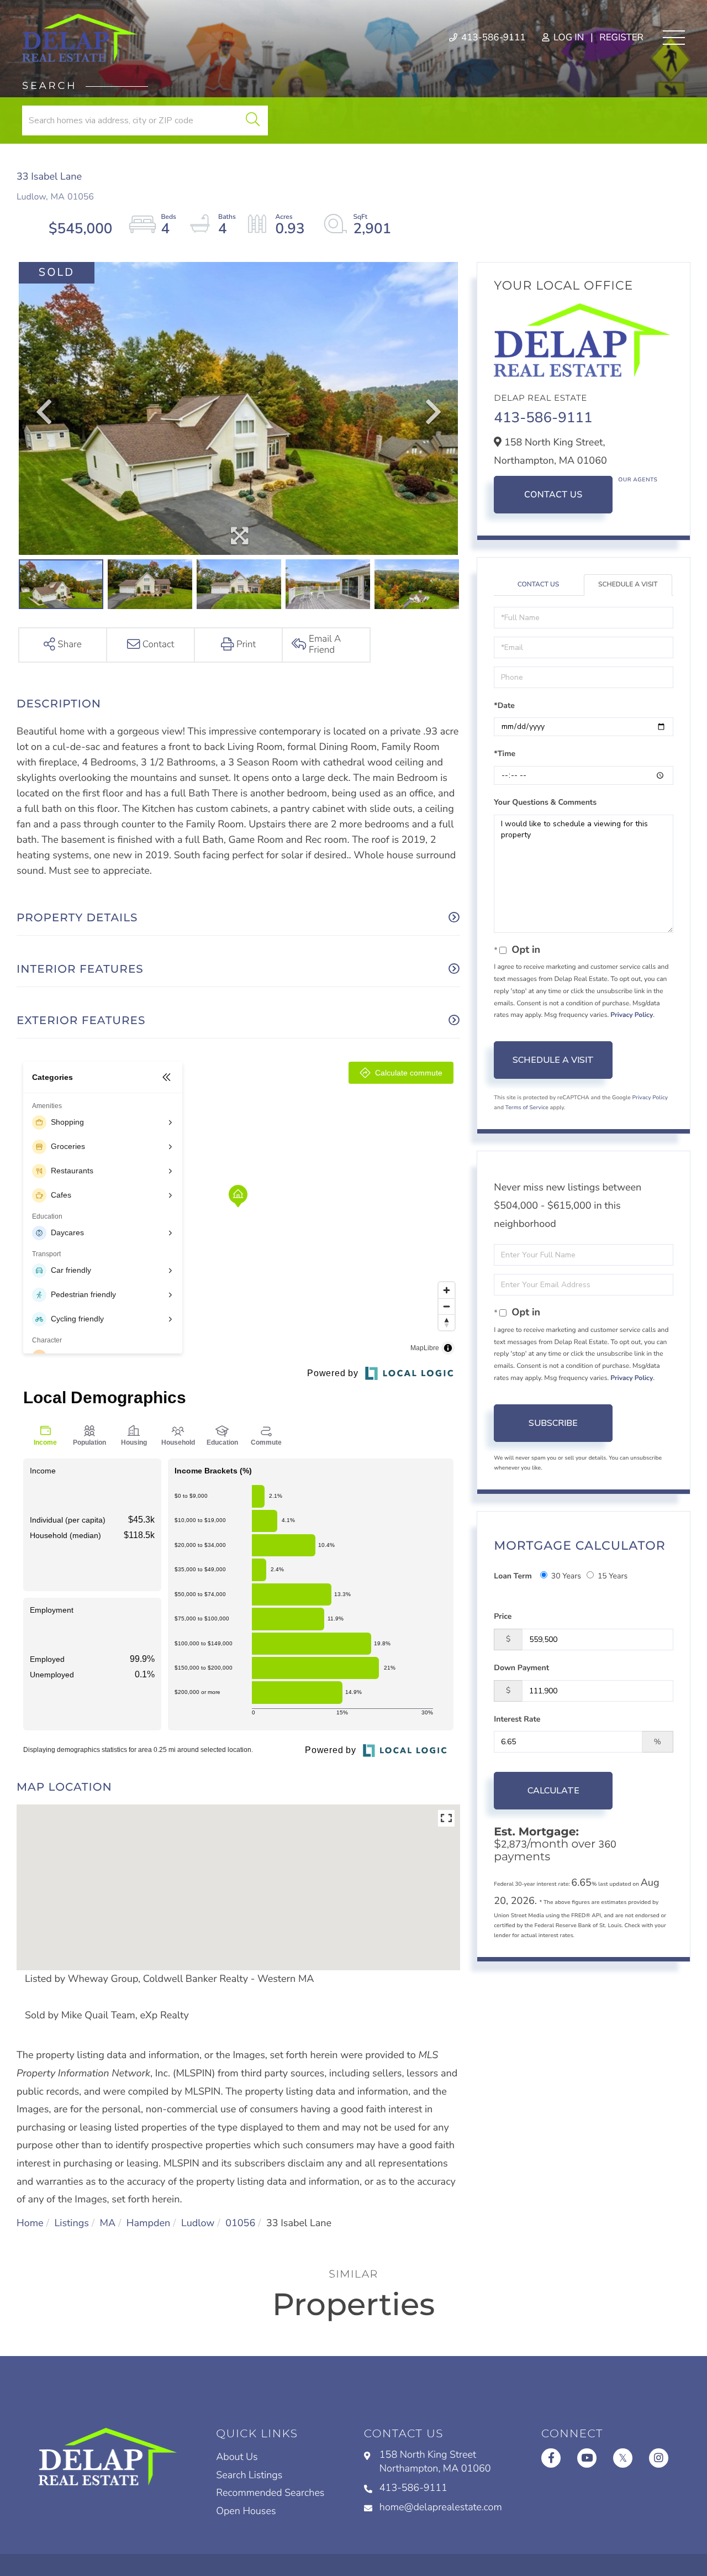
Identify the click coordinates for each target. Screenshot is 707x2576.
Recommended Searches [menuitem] (270, 2493)
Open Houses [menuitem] (246, 2511)
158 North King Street (435, 2462)
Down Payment (521, 1668)
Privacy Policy (632, 1015)
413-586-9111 (492, 38)
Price (503, 1616)
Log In (568, 38)
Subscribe (553, 1423)
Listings (71, 2223)
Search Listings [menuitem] (249, 2475)
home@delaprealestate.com (441, 2507)
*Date (504, 705)
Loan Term (513, 1576)
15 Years (613, 1576)
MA (108, 2223)
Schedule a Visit (628, 585)
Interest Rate (517, 1719)
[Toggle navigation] (674, 38)
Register (621, 38)
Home (30, 2223)
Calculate (553, 1791)
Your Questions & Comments (545, 802)
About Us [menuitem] (237, 2457)
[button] (253, 120)
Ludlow (198, 2223)
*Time (505, 754)
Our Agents (638, 480)
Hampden (148, 2223)
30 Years (566, 1576)
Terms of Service (527, 1108)
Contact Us (553, 495)
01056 (240, 2223)
